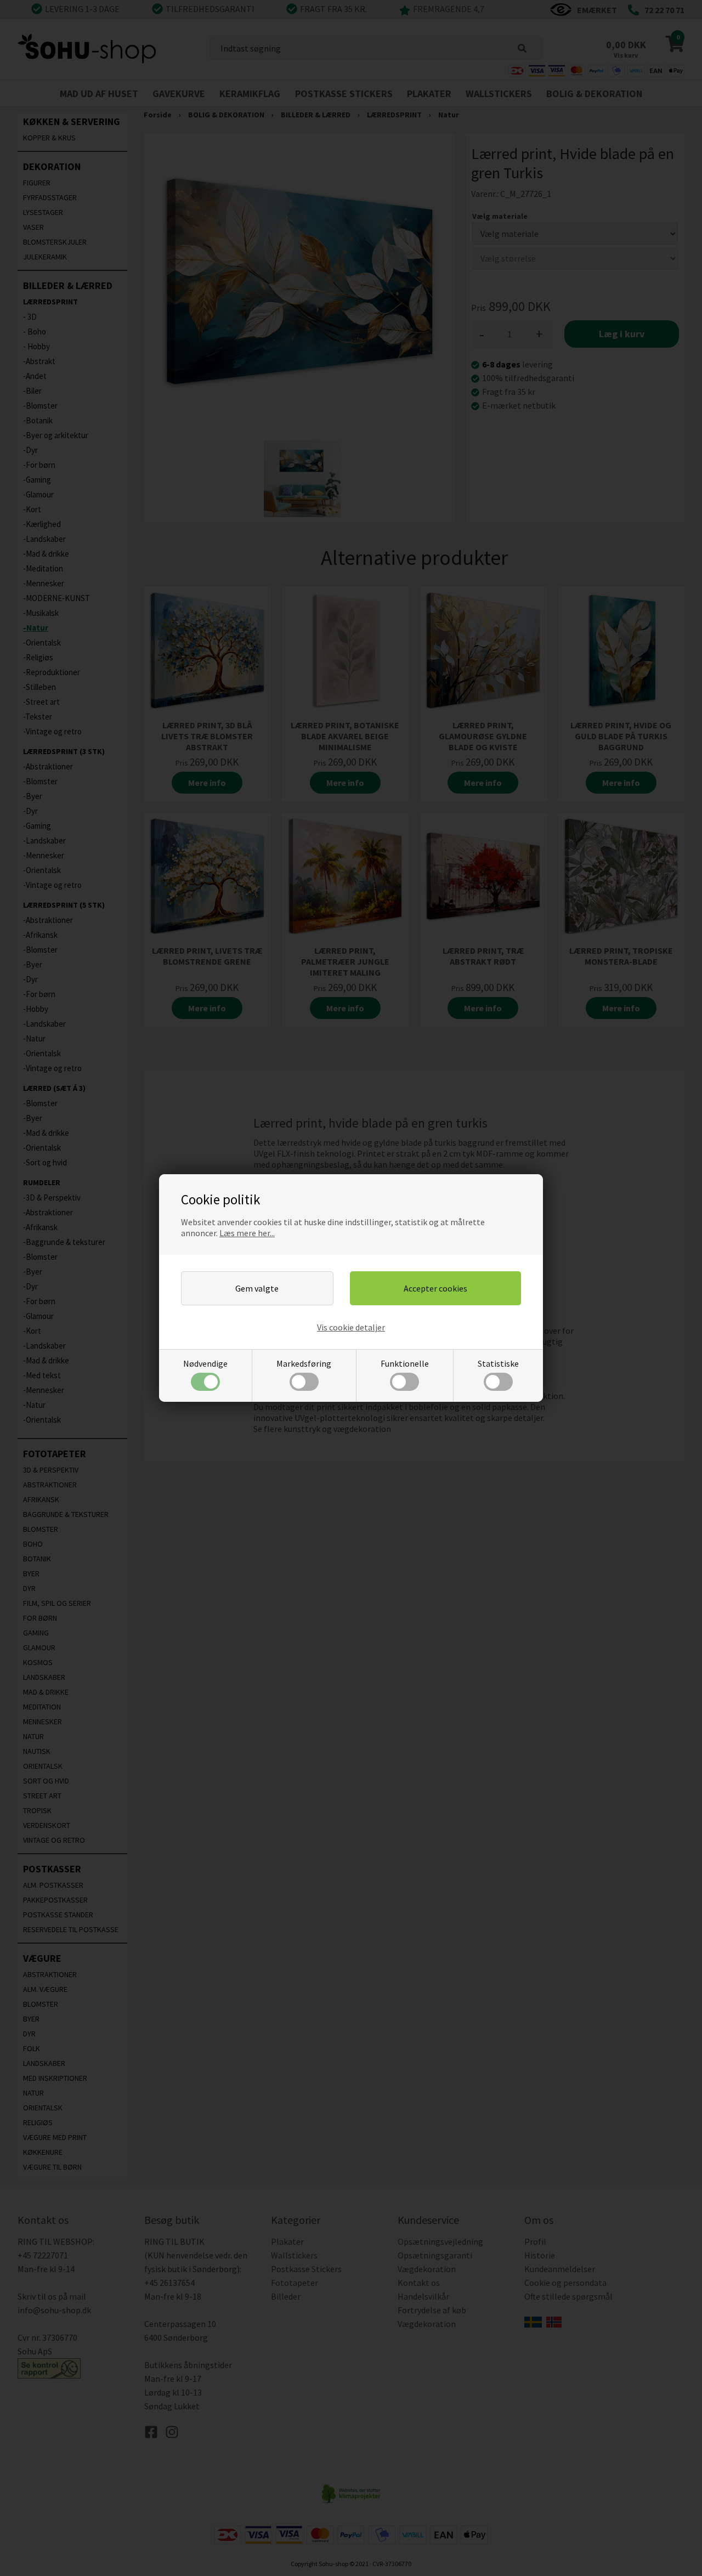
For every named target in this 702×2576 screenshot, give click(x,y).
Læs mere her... (247, 1233)
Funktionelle (405, 1363)
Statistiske (498, 1363)
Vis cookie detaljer (351, 1327)
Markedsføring (304, 1363)
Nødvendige (205, 1363)
